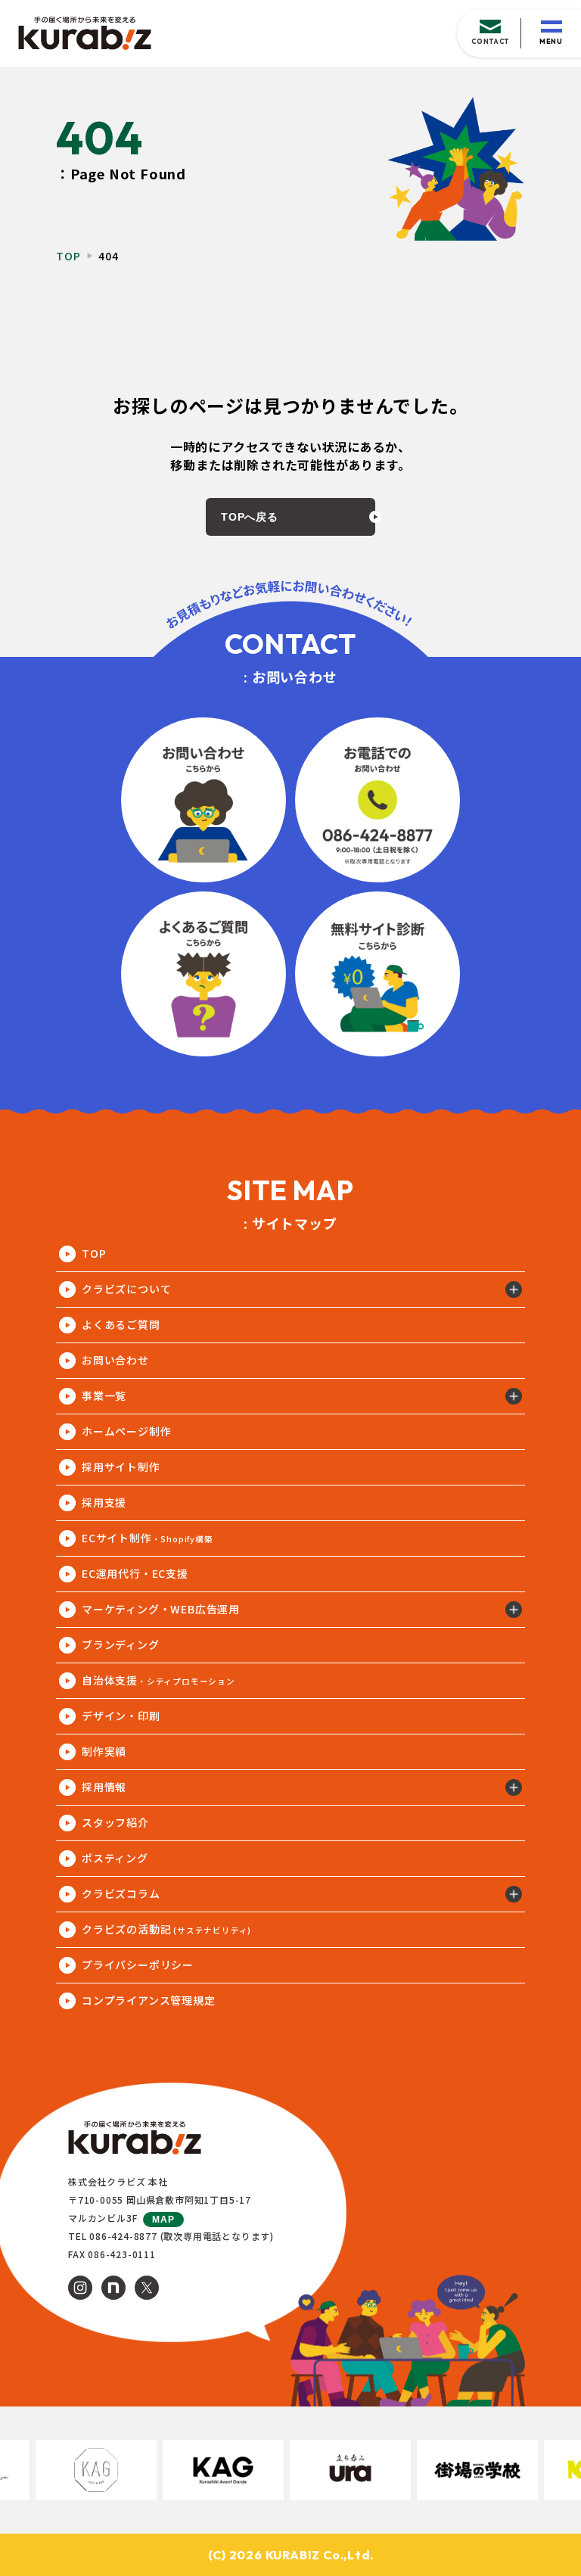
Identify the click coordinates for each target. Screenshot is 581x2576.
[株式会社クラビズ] (85, 34)
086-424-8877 (123, 2236)
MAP (163, 2220)
